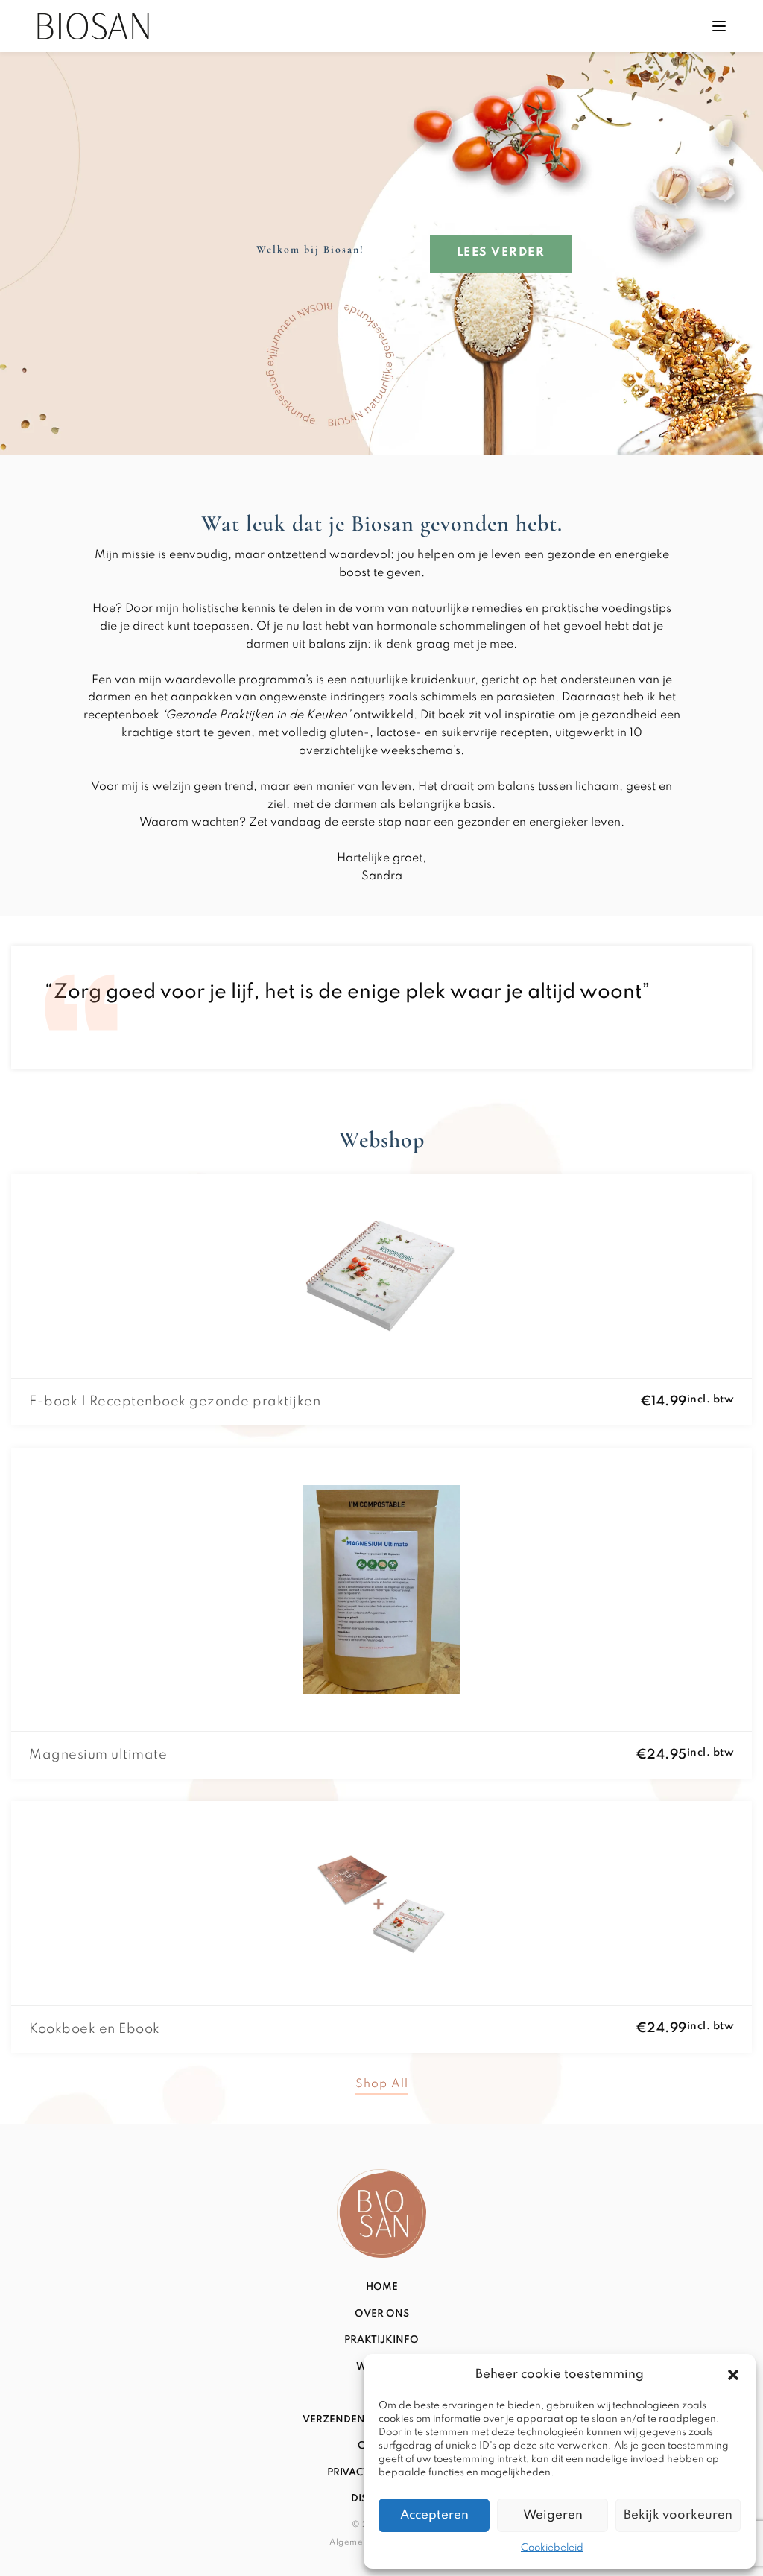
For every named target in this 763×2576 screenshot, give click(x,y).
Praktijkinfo (381, 2340)
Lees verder (501, 253)
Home (382, 2287)
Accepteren (434, 2515)
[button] (733, 2375)
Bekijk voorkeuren (678, 2515)
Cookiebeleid (552, 2548)
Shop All (382, 2085)
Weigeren (553, 2515)
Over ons (382, 2314)
